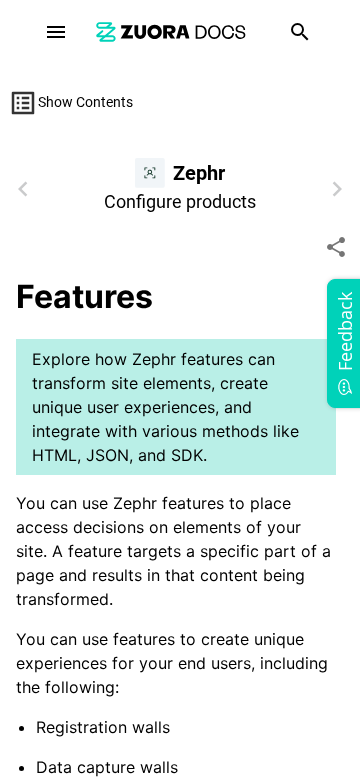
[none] (336, 247)
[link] (171, 31)
